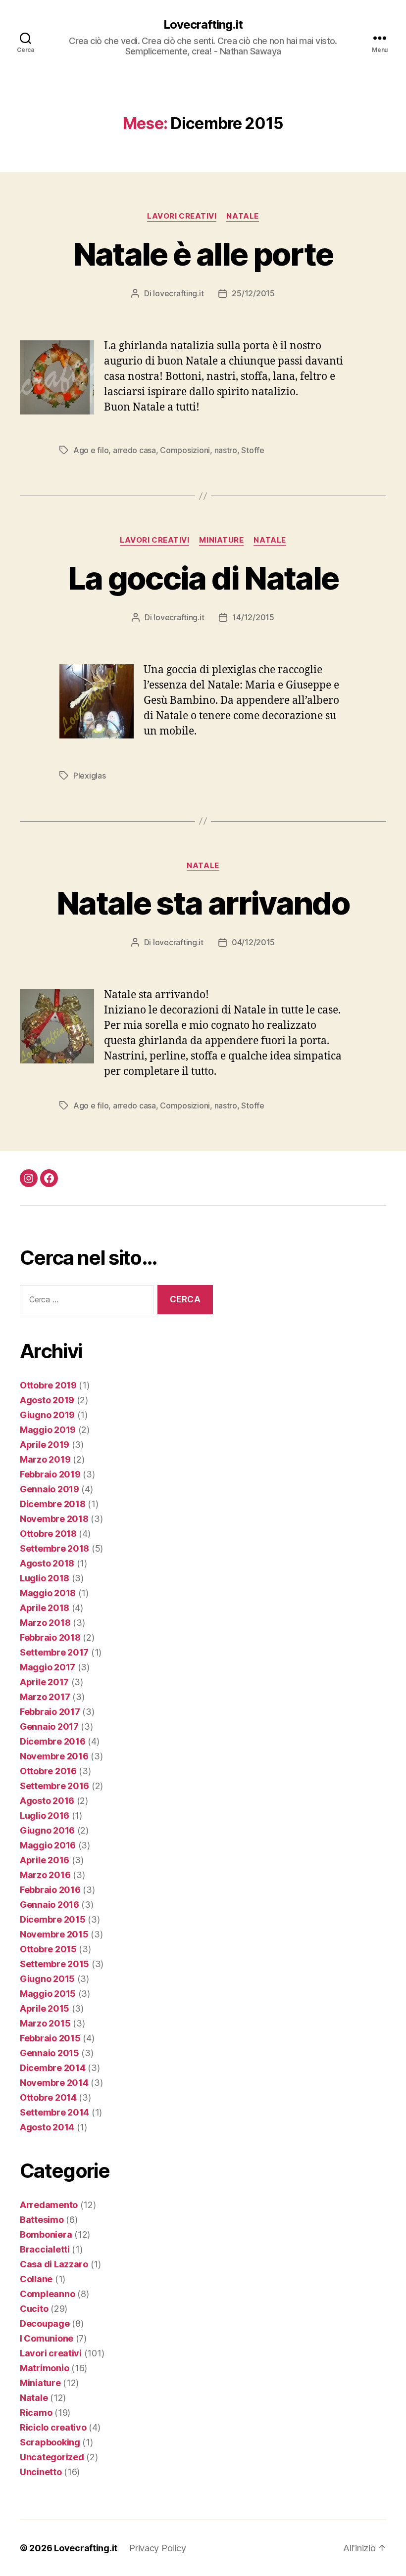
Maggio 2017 (48, 1667)
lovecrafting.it (178, 293)
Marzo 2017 (45, 1697)
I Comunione (47, 2338)
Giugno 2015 (47, 1979)
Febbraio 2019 (50, 1474)
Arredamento (49, 2205)
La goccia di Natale (203, 578)
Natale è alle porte (203, 254)
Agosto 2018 (47, 1563)
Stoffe (253, 450)
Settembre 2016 (54, 1786)
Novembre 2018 (54, 1519)
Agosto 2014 (47, 2127)
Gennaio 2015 (50, 2053)
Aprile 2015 (45, 2008)
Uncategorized (52, 2457)
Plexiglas (90, 776)
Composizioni (185, 450)
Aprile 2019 (45, 1445)
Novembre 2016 (54, 1756)
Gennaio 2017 (49, 1726)
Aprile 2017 (44, 1682)
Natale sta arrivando (203, 903)
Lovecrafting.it (203, 25)
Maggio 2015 (48, 1994)
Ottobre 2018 (48, 1534)
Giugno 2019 (47, 1415)
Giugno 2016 (47, 1830)
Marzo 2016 (45, 1875)
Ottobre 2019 (48, 1385)
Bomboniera (46, 2234)
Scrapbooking (50, 2442)
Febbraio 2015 (50, 2038)
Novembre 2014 (54, 2083)
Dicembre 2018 (53, 1504)
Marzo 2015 (45, 2023)
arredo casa (134, 450)
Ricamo (36, 2413)
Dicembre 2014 (53, 2068)
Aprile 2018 (45, 1608)
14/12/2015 (253, 617)
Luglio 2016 (45, 1816)
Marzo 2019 (45, 1459)
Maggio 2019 (48, 1430)
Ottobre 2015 (48, 1949)
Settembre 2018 (54, 1548)
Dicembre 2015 (53, 1919)
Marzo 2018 (45, 1623)
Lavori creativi (182, 216)
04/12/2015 (253, 942)
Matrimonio (44, 2368)
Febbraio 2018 (50, 1637)
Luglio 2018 (45, 1578)
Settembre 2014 (54, 2112)
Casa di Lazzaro (54, 2264)
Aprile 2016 (45, 1860)
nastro (226, 450)
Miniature (221, 540)
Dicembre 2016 (53, 1741)
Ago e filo (91, 450)
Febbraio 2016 (50, 1890)
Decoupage (45, 2323)
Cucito (34, 2309)
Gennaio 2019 (50, 1489)
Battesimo (42, 2220)
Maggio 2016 (48, 1845)
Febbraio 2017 (50, 1712)
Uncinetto (41, 2472)
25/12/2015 (253, 293)
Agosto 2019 (47, 1400)
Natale (242, 216)
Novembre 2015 (54, 1934)
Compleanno (47, 2294)
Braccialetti (45, 2249)
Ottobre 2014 (48, 2097)
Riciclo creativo (53, 2427)
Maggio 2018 (48, 1593)
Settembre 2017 (54, 1652)
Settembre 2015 (54, 1964)
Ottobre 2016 (48, 1771)
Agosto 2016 (47, 1801)
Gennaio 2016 (50, 1905)
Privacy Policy (157, 2548)
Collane (36, 2279)
